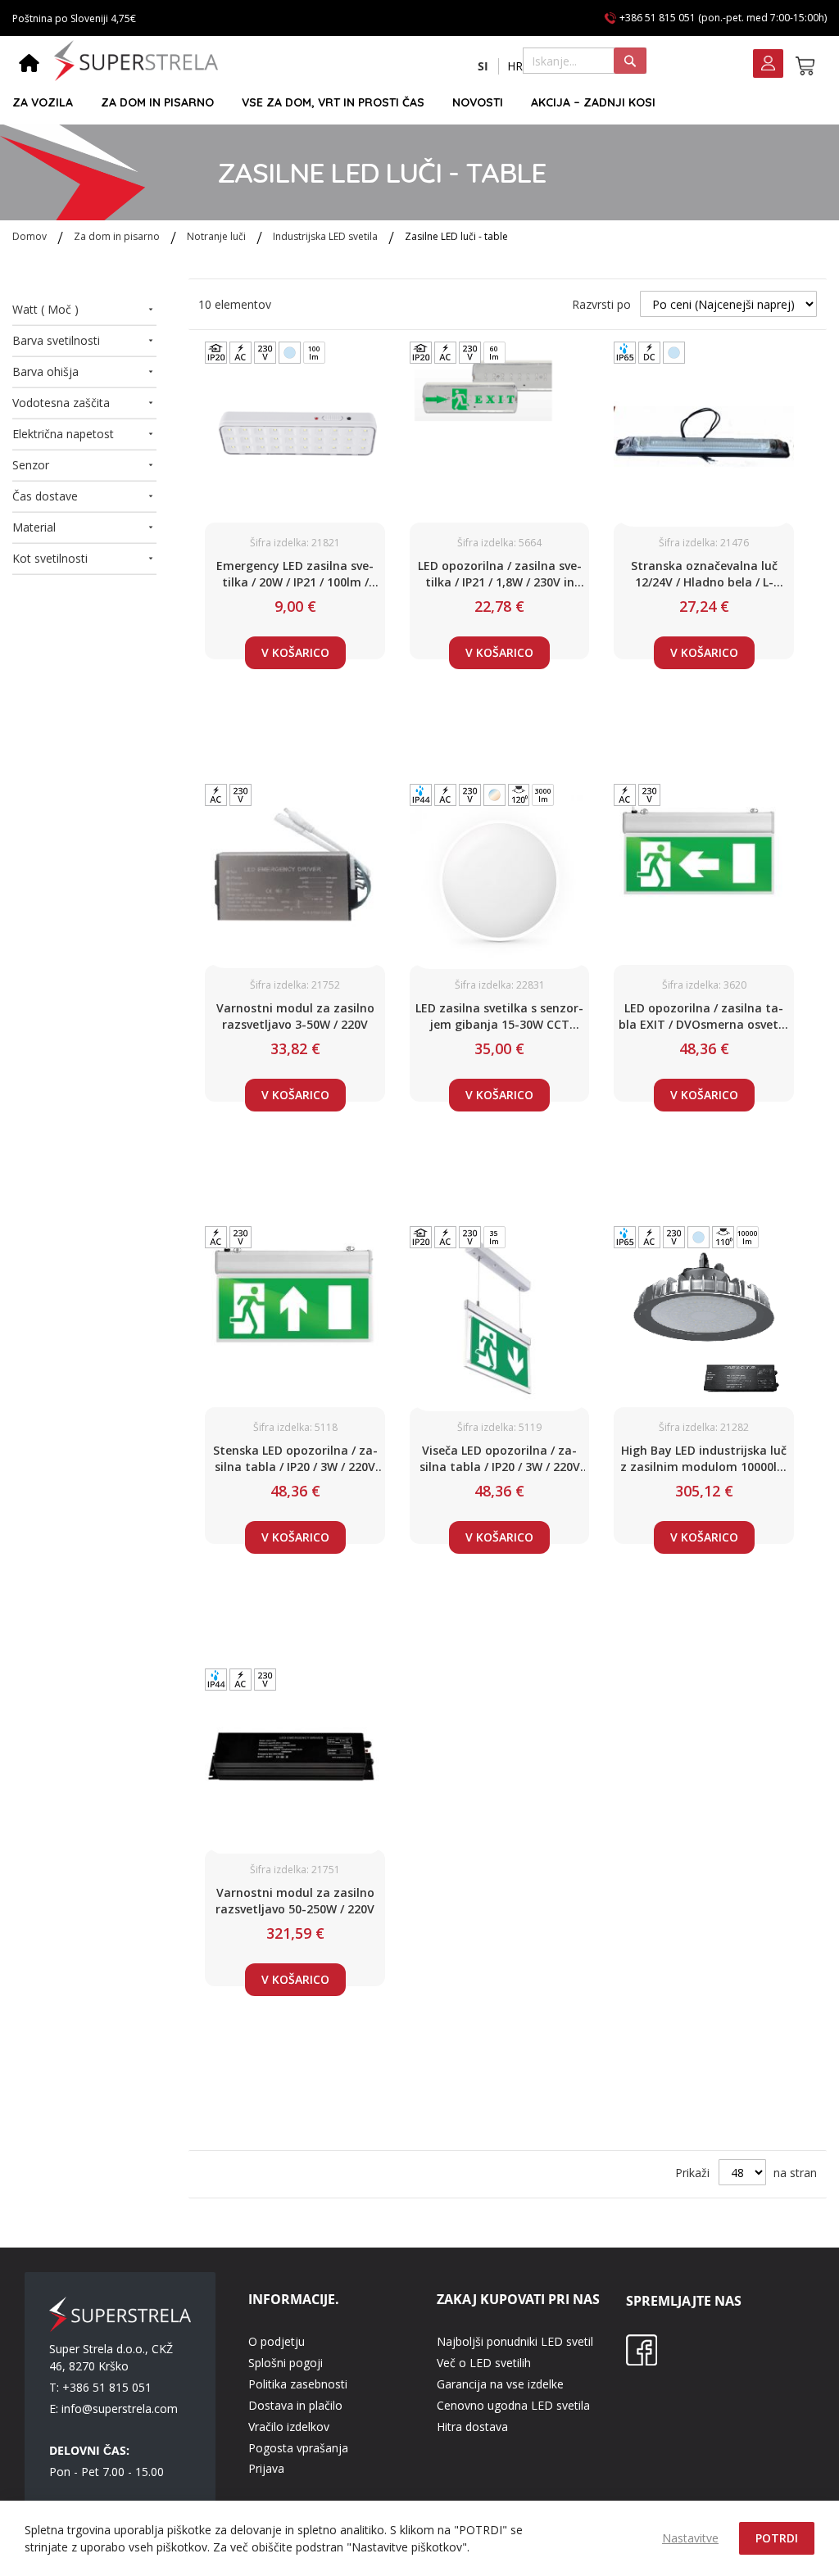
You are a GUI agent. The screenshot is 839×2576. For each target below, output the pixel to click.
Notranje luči (218, 236)
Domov (31, 236)
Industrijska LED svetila (327, 236)
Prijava (266, 2468)
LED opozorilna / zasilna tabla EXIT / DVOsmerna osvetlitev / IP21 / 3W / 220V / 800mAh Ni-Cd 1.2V (704, 1016)
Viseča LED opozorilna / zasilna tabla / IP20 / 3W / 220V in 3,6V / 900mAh (500, 1459)
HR (515, 66)
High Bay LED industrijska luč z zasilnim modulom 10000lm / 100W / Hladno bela (704, 1459)
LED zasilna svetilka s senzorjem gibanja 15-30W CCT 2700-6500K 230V (499, 1016)
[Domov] (29, 65)
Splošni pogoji (286, 2363)
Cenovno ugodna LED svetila (513, 2405)
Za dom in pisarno (118, 236)
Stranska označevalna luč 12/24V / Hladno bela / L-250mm (704, 574)
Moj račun (768, 65)
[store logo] (136, 61)
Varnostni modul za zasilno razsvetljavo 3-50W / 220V (295, 1016)
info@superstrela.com (120, 2408)
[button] (483, 66)
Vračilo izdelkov (289, 2427)
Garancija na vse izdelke (500, 2384)
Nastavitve (690, 2538)
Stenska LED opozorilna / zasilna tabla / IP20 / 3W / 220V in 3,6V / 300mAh (295, 1459)
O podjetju (277, 2341)
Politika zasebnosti (298, 2384)
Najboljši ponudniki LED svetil (515, 2341)
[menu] (412, 103)
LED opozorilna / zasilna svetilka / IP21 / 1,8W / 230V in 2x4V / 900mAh (500, 574)
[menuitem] (43, 103)
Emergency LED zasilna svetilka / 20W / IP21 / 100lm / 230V (295, 574)
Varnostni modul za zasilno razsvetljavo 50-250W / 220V (295, 1901)
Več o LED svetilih (484, 2363)
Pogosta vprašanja (298, 2448)
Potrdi (777, 2538)
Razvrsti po (601, 304)
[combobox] (585, 61)
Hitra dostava (472, 2427)
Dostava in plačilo (295, 2405)
